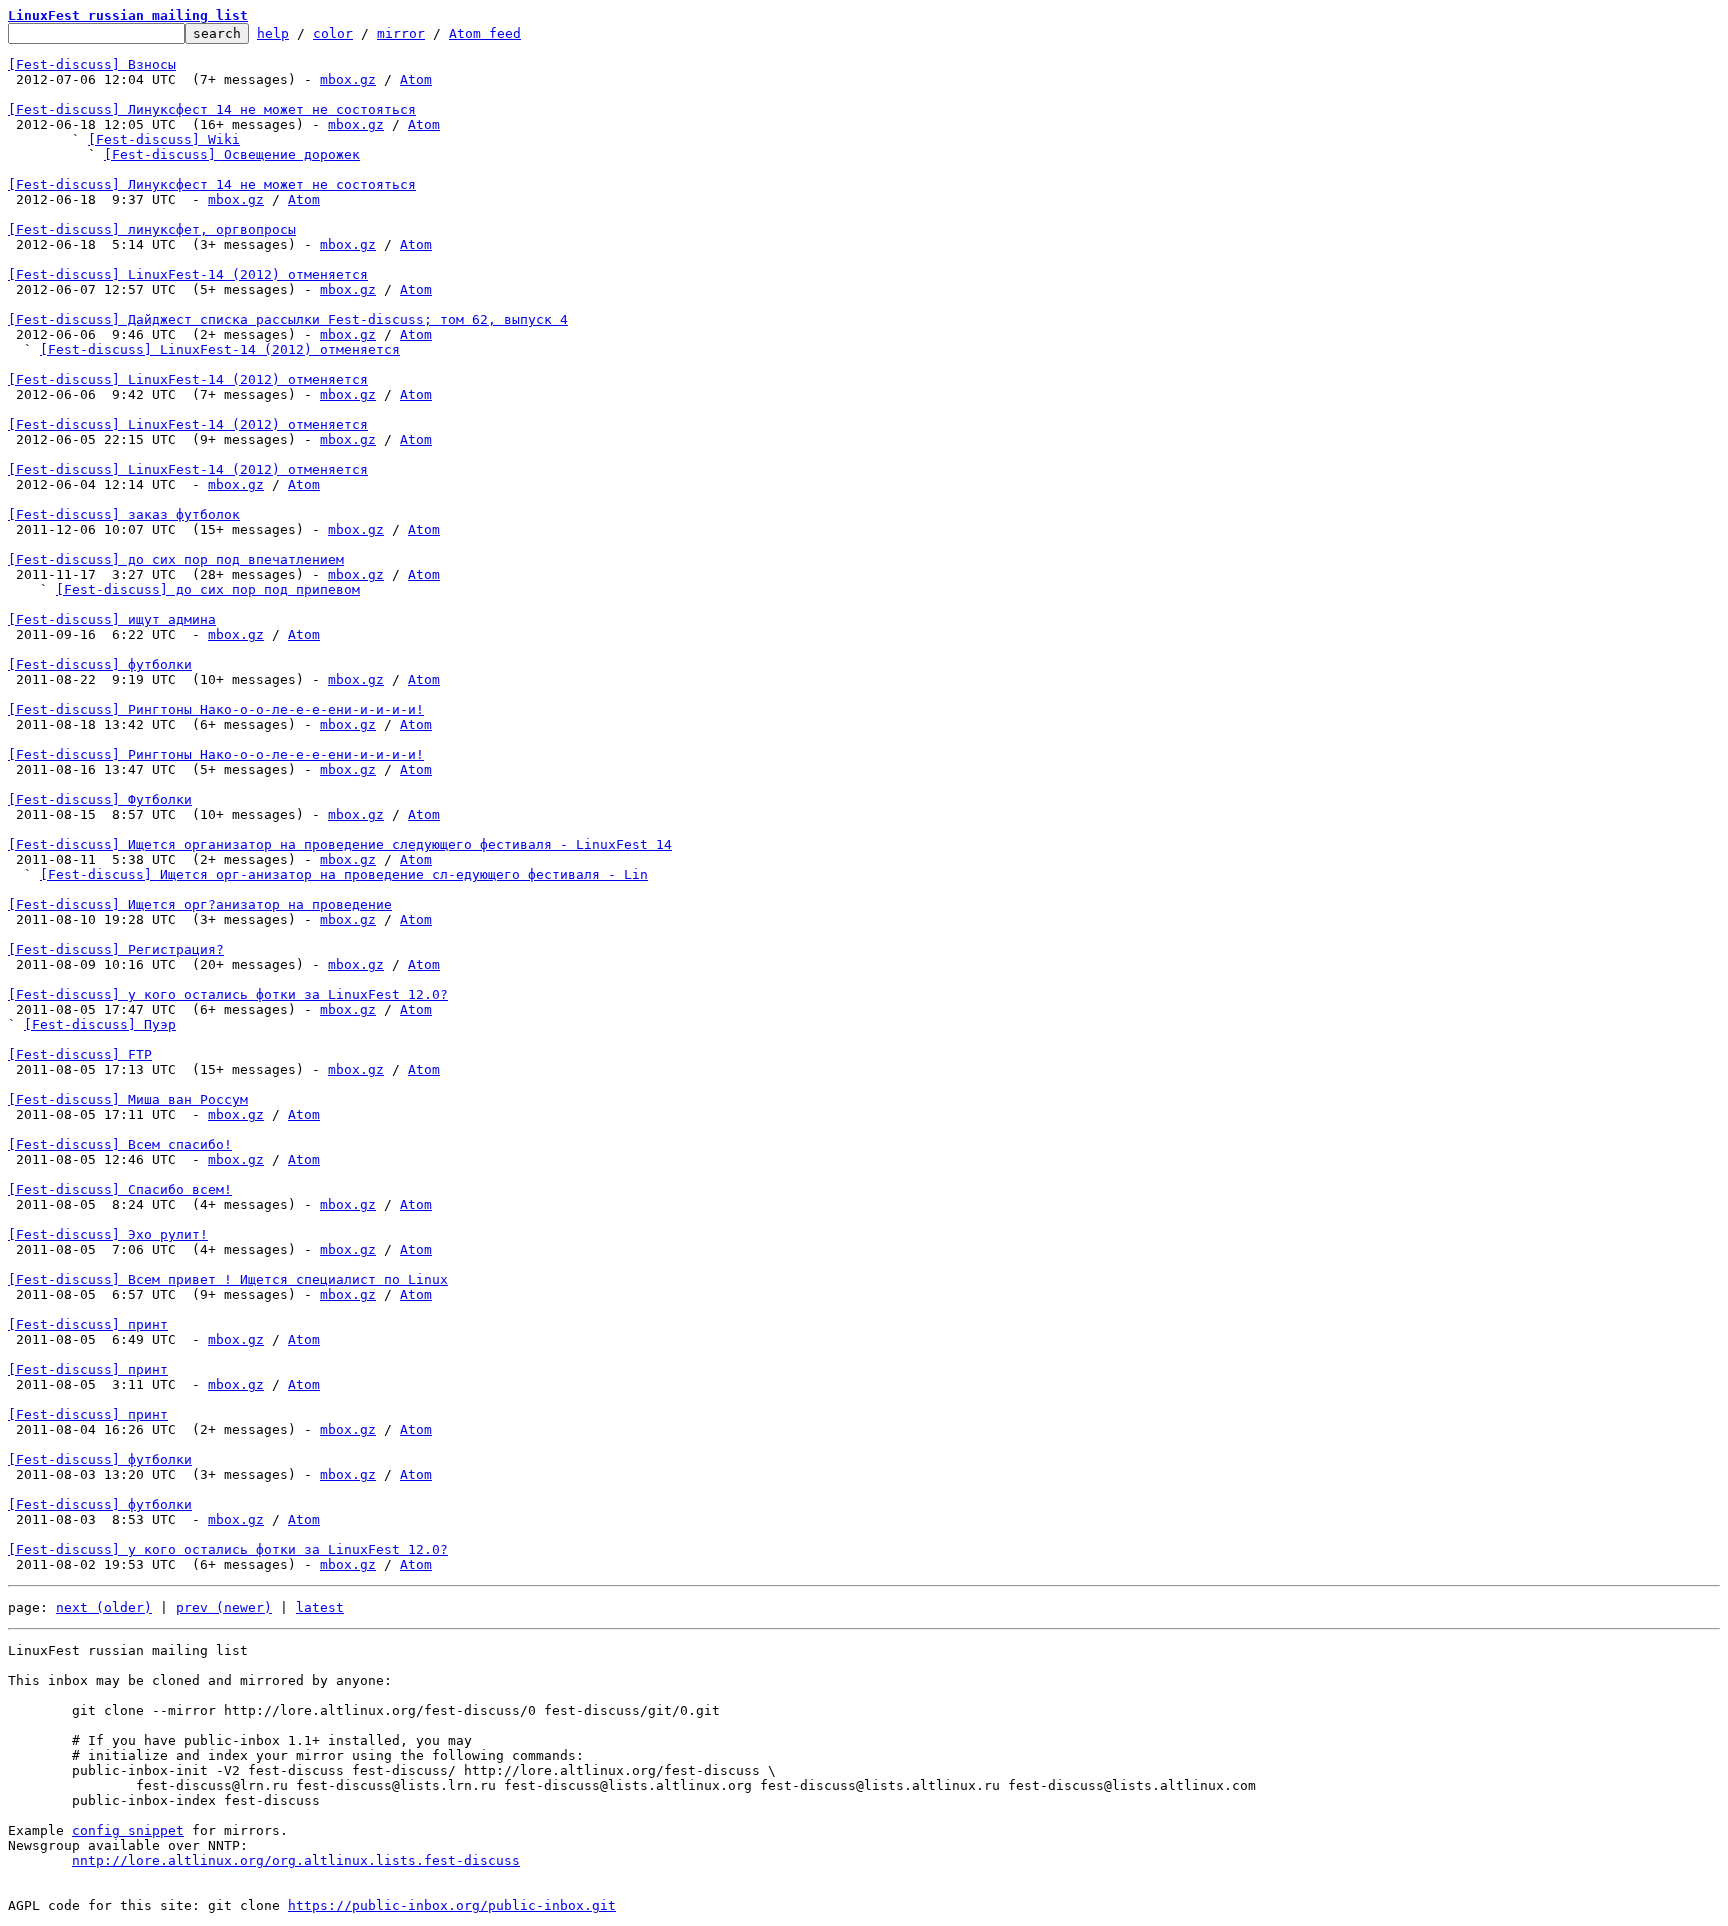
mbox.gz (348, 79)
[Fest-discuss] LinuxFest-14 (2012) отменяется (188, 274)
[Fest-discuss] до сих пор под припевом (208, 589)
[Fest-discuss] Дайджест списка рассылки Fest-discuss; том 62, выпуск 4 (288, 319)
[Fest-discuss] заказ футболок (124, 514)
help (273, 33)
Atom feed (485, 33)
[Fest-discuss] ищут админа (112, 619)
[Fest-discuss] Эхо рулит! (108, 1234)
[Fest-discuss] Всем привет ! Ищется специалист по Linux (228, 1279)
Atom (416, 79)
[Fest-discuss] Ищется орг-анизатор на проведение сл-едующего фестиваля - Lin (344, 874)
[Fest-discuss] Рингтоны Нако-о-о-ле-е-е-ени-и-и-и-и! (216, 709)
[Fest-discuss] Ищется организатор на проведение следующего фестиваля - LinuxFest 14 (340, 844)
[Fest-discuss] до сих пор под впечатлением (176, 559)
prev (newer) (224, 1607)
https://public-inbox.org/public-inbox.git (452, 1905)
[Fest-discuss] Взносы (92, 64)
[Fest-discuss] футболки (100, 664)
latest (320, 1607)
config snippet (128, 1830)
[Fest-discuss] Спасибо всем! (120, 1189)
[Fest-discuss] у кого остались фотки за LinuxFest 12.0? (228, 994)
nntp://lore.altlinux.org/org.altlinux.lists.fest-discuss (296, 1860)
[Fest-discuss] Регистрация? (116, 949)
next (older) (104, 1607)
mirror (401, 33)
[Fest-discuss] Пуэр (100, 1024)
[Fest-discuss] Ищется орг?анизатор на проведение (200, 904)
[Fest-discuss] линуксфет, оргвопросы (152, 229)
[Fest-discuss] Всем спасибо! (120, 1144)
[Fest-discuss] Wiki (164, 139)
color (333, 33)
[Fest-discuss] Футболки (100, 799)
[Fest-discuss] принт (88, 1324)
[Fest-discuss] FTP (80, 1054)
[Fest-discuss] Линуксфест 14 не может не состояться (212, 109)
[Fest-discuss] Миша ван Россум (128, 1099)
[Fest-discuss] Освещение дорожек (232, 154)
